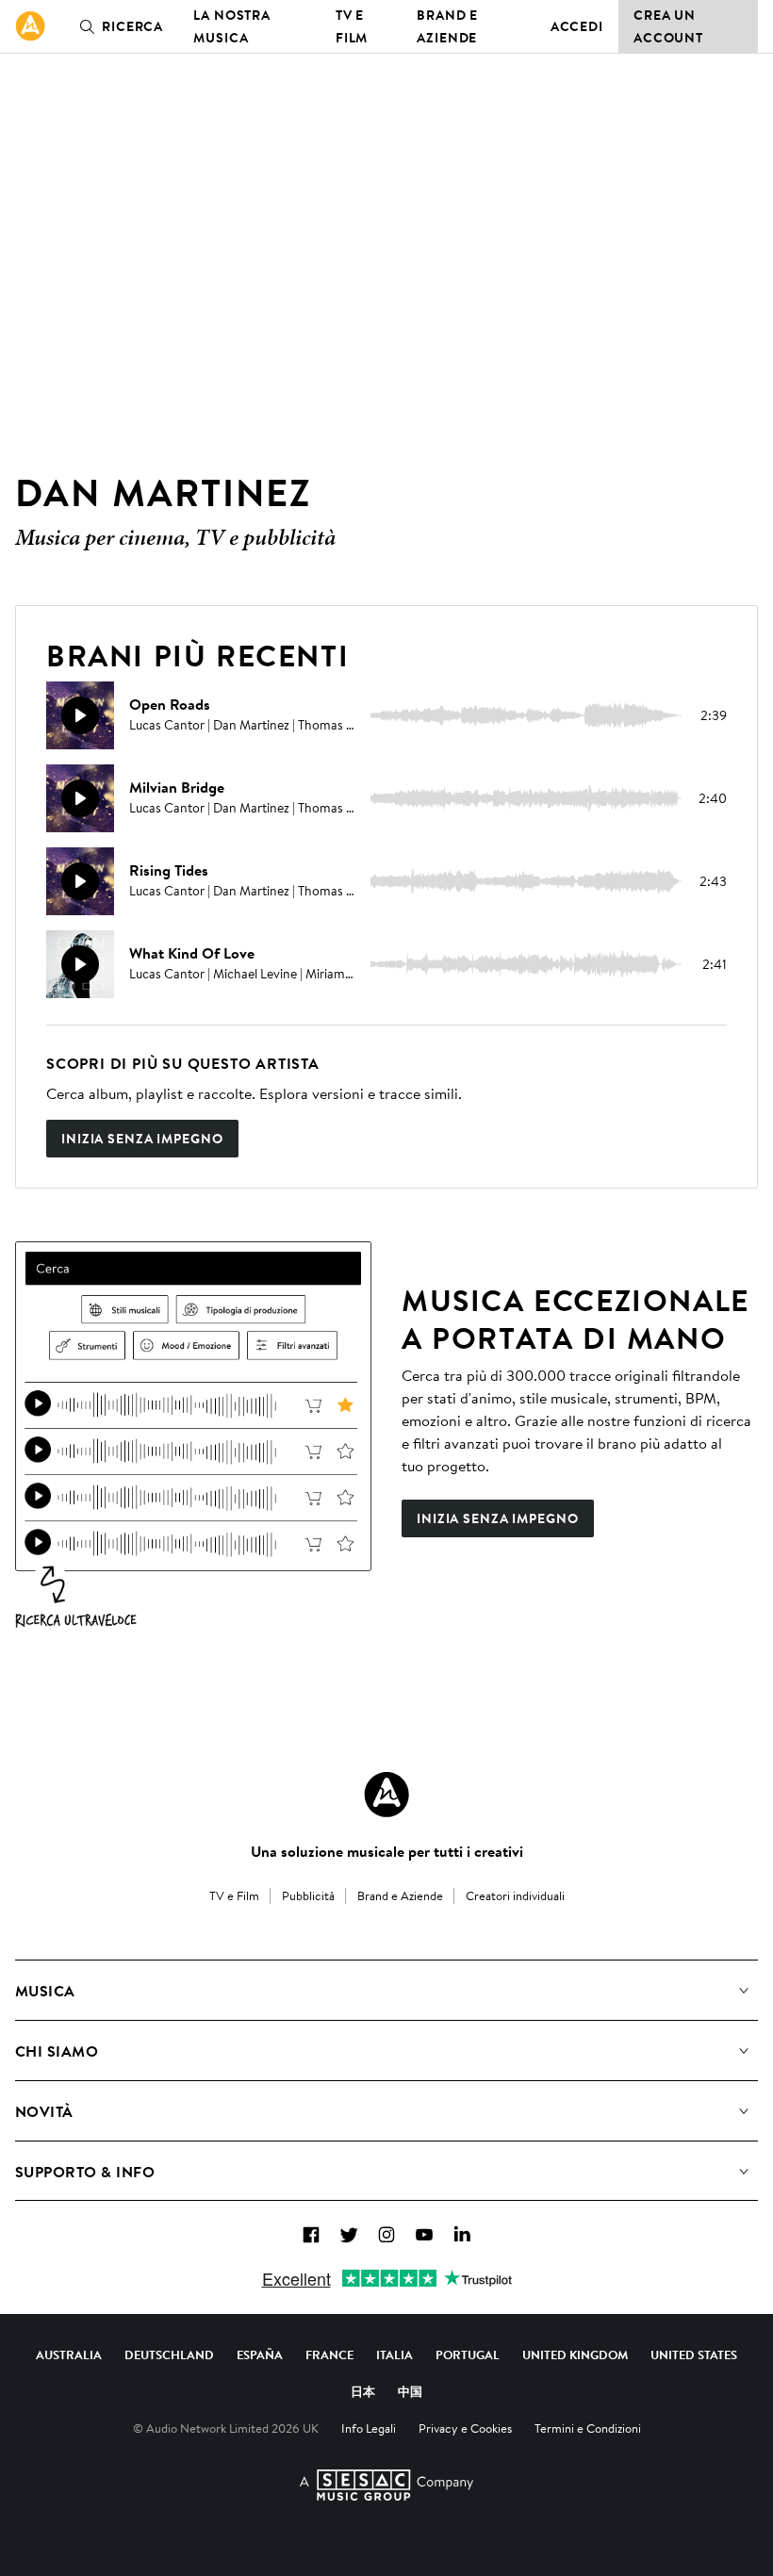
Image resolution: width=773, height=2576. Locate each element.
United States (694, 2354)
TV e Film (352, 26)
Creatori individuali (515, 1895)
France (329, 2354)
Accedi (577, 26)
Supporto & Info (85, 2172)
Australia (69, 2354)
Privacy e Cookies (465, 2428)
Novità (44, 2111)
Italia (395, 2354)
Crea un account (668, 26)
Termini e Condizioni (588, 2428)
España (260, 2354)
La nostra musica (232, 26)
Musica (45, 1991)
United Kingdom (575, 2354)
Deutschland (169, 2354)
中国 (410, 2391)
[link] (30, 26)
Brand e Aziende (447, 26)
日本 (363, 2391)
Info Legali (369, 2428)
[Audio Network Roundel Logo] (386, 1795)
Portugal (468, 2354)
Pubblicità (308, 1895)
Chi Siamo (57, 2051)
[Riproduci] (80, 715)
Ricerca (132, 26)
